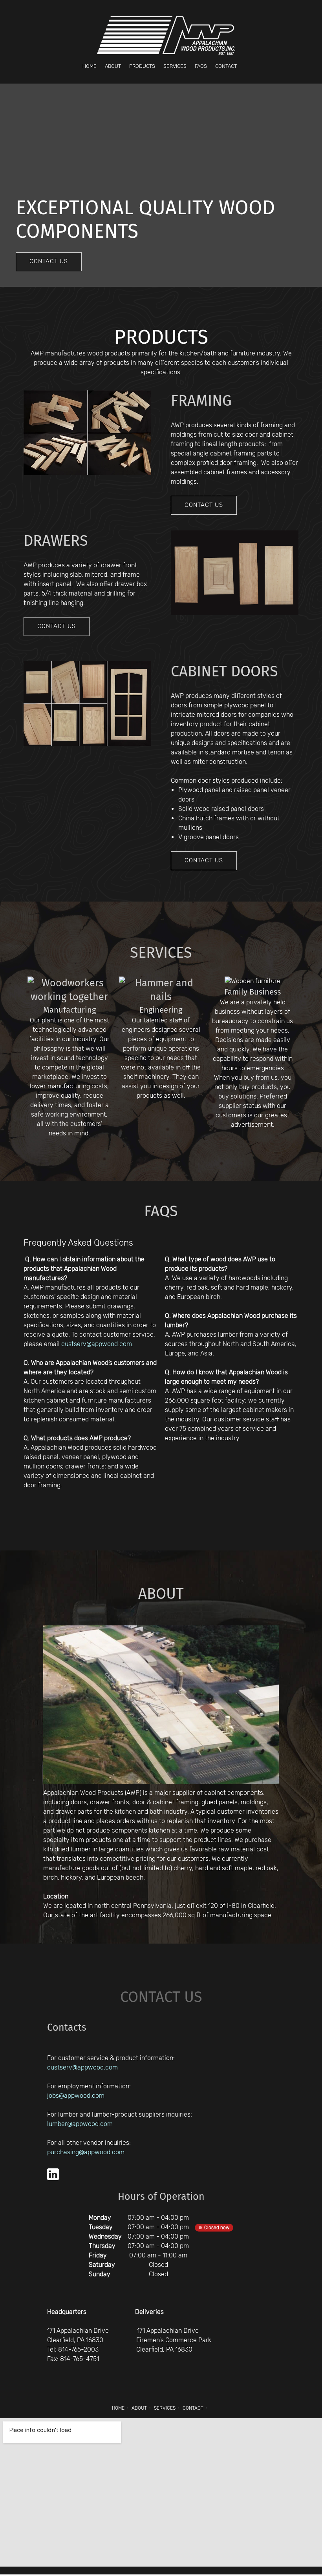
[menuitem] (90, 66)
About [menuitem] (139, 2408)
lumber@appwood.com (80, 2124)
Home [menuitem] (118, 2408)
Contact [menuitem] (193, 2408)
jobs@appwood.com (76, 2096)
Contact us (161, 1997)
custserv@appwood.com (97, 1344)
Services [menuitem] (165, 2408)
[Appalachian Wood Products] (166, 35)
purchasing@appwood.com (86, 2152)
